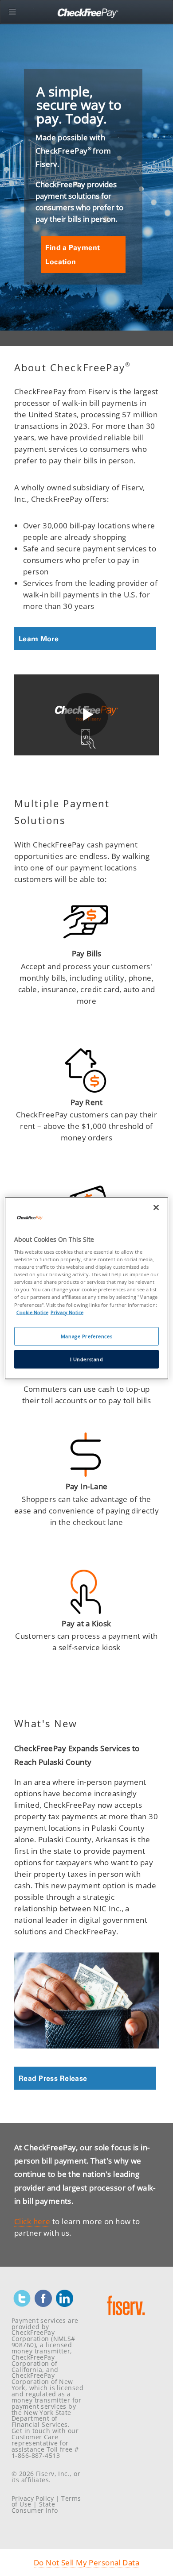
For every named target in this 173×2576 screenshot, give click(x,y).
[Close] (156, 1207)
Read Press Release (53, 2078)
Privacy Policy (33, 2498)
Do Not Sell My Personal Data (86, 2562)
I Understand (87, 1359)
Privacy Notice (67, 1312)
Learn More (39, 639)
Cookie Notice (32, 1312)
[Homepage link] (126, 2318)
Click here (32, 2221)
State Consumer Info (35, 2507)
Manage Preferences (86, 1336)
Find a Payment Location (73, 254)
